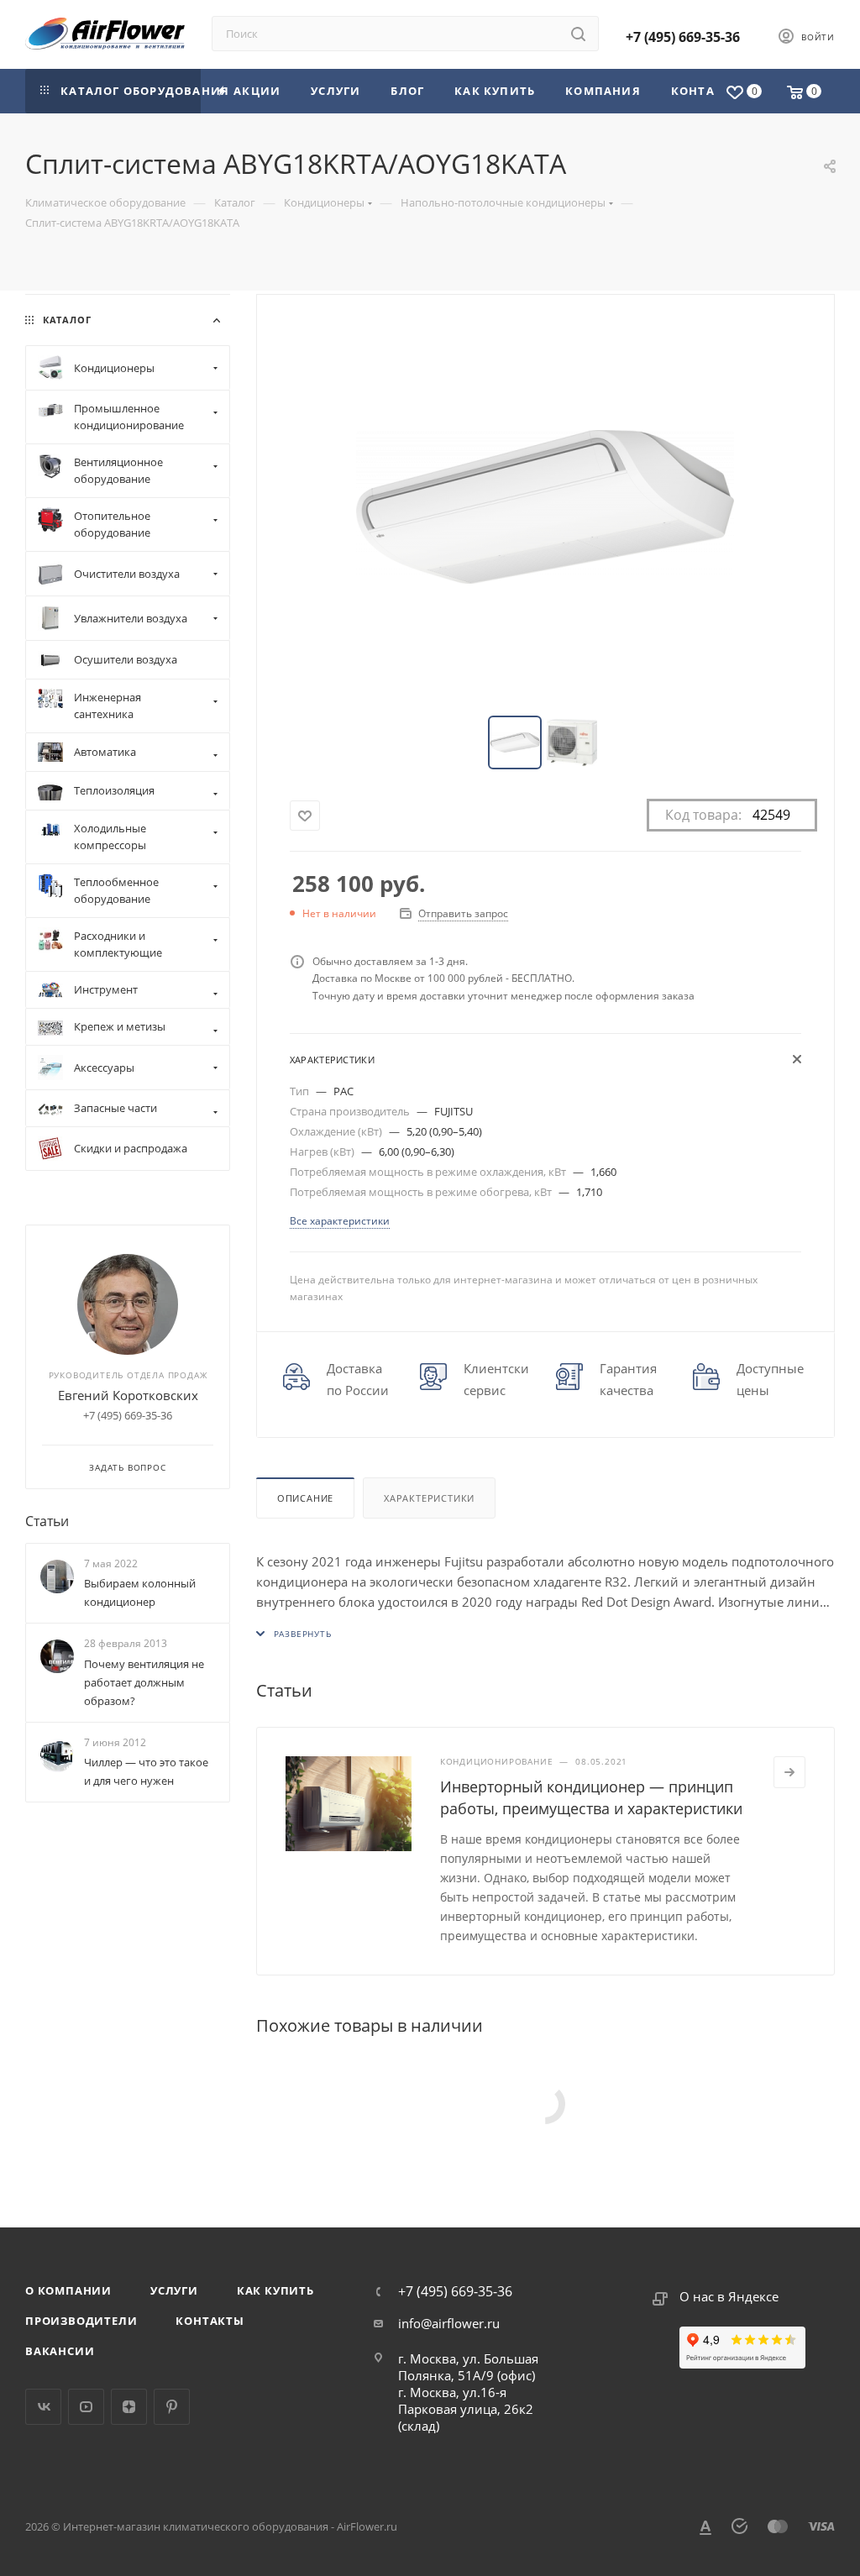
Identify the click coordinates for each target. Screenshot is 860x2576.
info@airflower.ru (449, 2323)
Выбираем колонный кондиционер (140, 1592)
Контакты (210, 2321)
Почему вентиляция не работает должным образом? (144, 1682)
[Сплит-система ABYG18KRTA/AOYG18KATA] (545, 506)
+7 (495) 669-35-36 (683, 37)
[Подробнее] (789, 1772)
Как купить (275, 2290)
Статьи (47, 1521)
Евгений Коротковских (128, 1395)
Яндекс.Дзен (129, 2407)
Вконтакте (43, 2407)
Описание (305, 1498)
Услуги (174, 2290)
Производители (81, 2321)
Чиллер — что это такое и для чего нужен (146, 1771)
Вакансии (60, 2351)
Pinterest (172, 2407)
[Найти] (578, 34)
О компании (68, 2290)
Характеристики (429, 1498)
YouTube (86, 2407)
